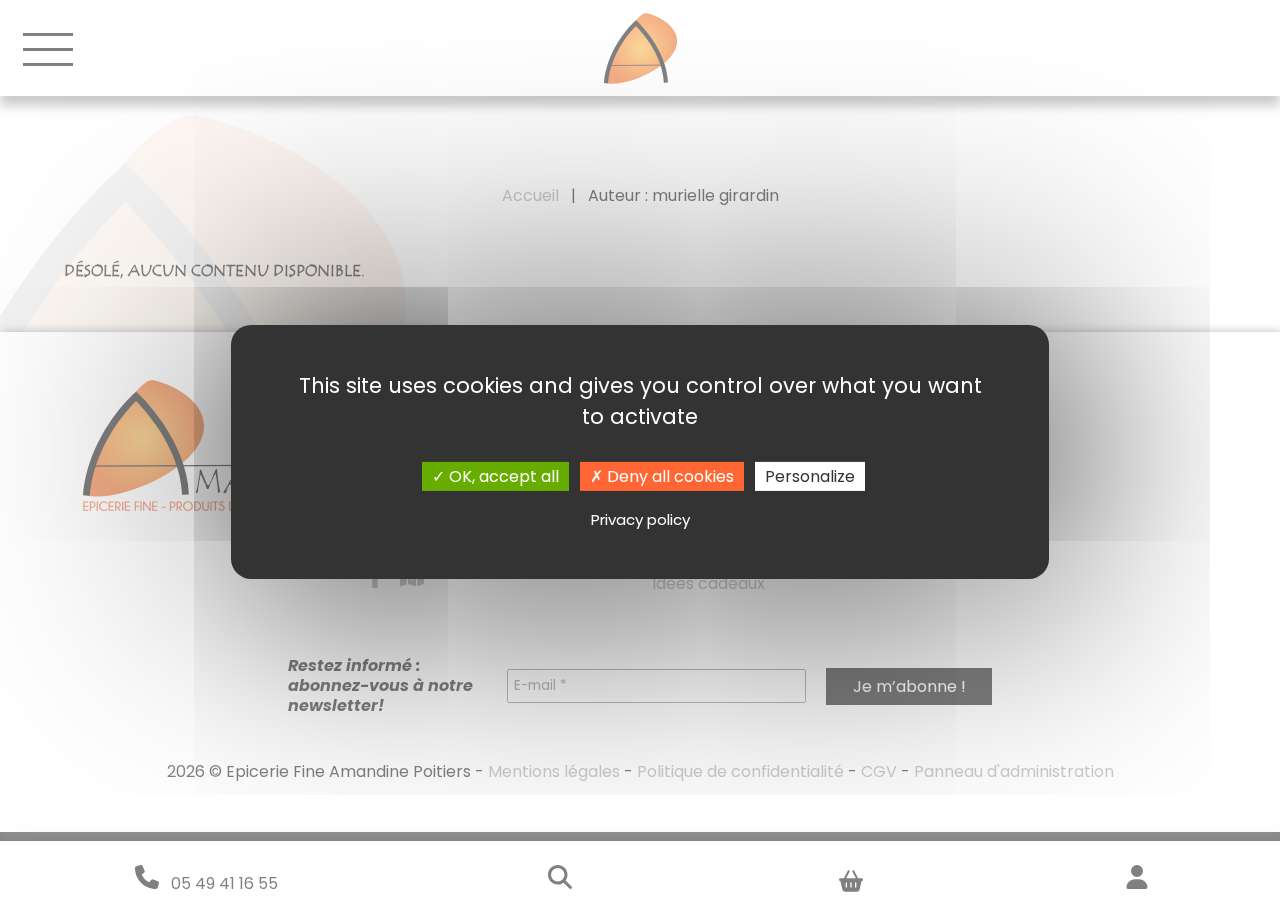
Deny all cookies (668, 476)
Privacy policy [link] (640, 519)
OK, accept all (502, 476)
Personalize (810, 476)
